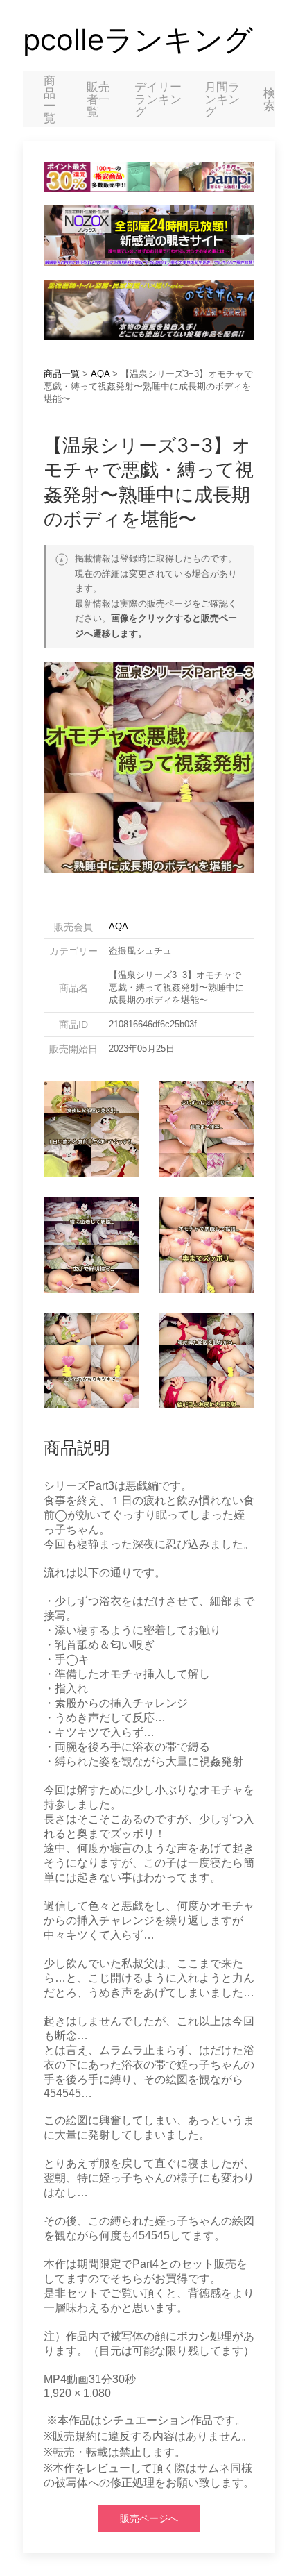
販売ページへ (149, 2518)
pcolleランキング (138, 40)
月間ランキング (222, 99)
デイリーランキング (158, 99)
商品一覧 (50, 99)
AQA (100, 374)
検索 (269, 99)
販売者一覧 (98, 99)
